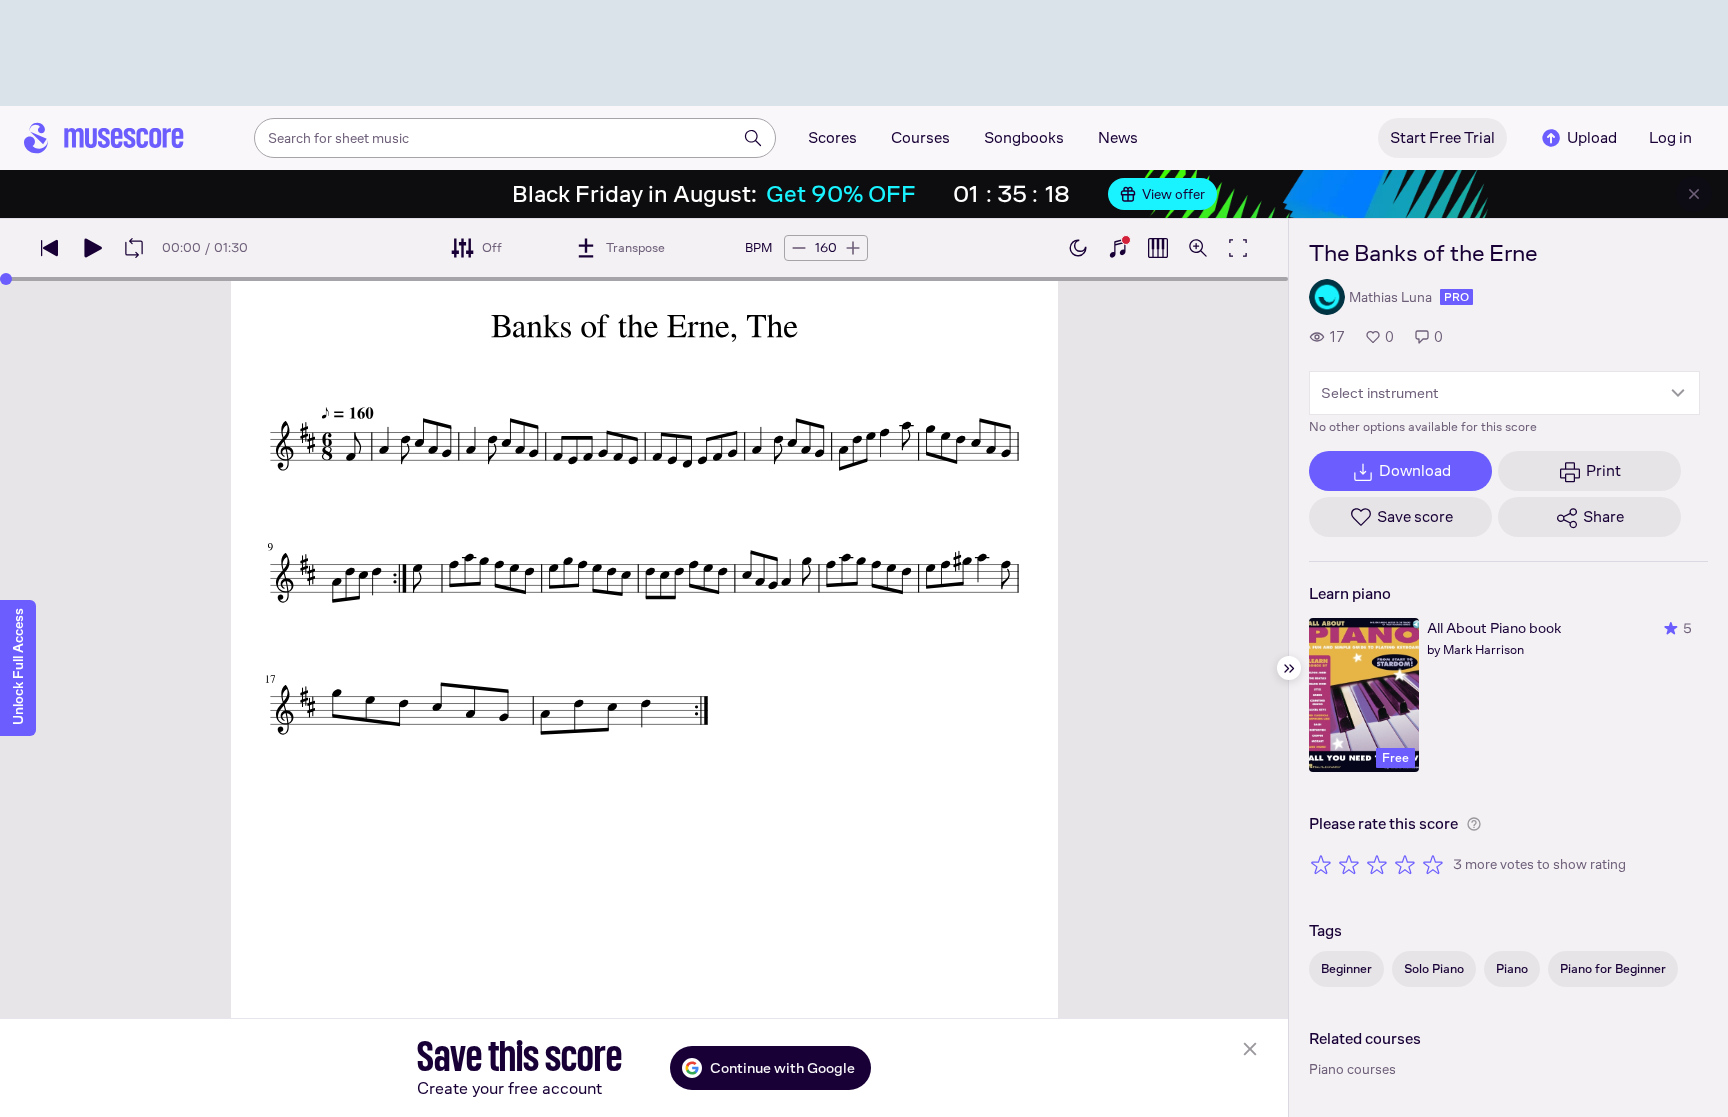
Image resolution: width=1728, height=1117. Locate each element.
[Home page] (104, 138)
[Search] (753, 138)
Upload (1592, 137)
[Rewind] (50, 248)
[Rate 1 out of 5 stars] (1321, 864)
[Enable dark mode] (1078, 248)
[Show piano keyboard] (1118, 248)
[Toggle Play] (92, 248)
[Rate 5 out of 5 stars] (1433, 864)
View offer (1173, 194)
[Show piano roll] (1158, 248)
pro (1456, 297)
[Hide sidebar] (1289, 668)
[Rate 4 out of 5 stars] (1405, 864)
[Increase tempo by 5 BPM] (853, 248)
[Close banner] (1694, 194)
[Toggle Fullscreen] (1238, 248)
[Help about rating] (1474, 824)
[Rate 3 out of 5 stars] (1377, 864)
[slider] (6, 279)
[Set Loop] (134, 248)
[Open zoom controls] (1198, 248)
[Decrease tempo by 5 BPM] (799, 248)
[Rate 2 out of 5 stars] (1349, 864)
